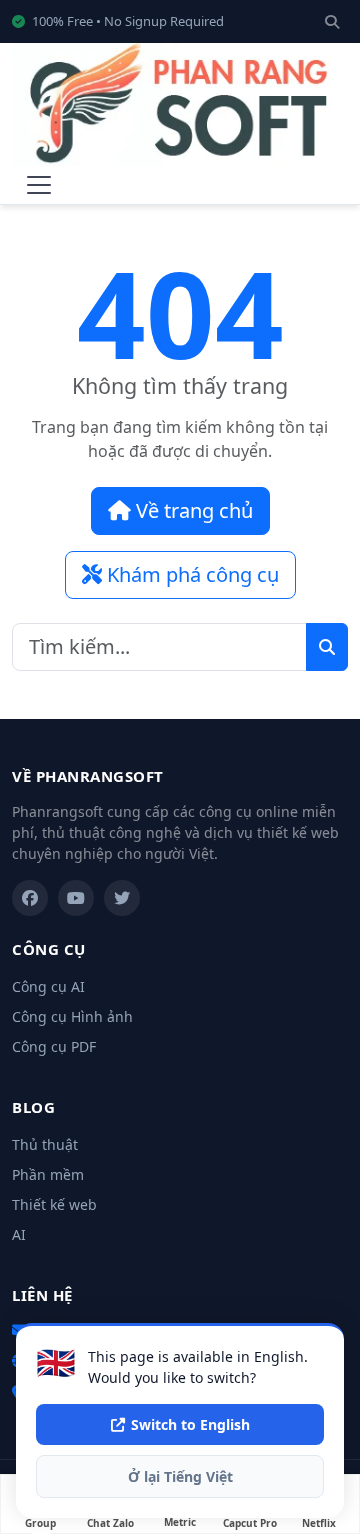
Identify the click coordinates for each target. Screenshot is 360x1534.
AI (19, 1234)
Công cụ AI (48, 986)
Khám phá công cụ (190, 574)
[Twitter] (122, 898)
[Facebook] (30, 898)
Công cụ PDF (54, 1046)
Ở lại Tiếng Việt (180, 1476)
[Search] (332, 21)
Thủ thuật (45, 1144)
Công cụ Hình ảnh (72, 1016)
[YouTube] (76, 898)
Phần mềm (48, 1174)
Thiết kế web (54, 1204)
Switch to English (190, 1424)
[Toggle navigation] (39, 185)
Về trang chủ (192, 510)
